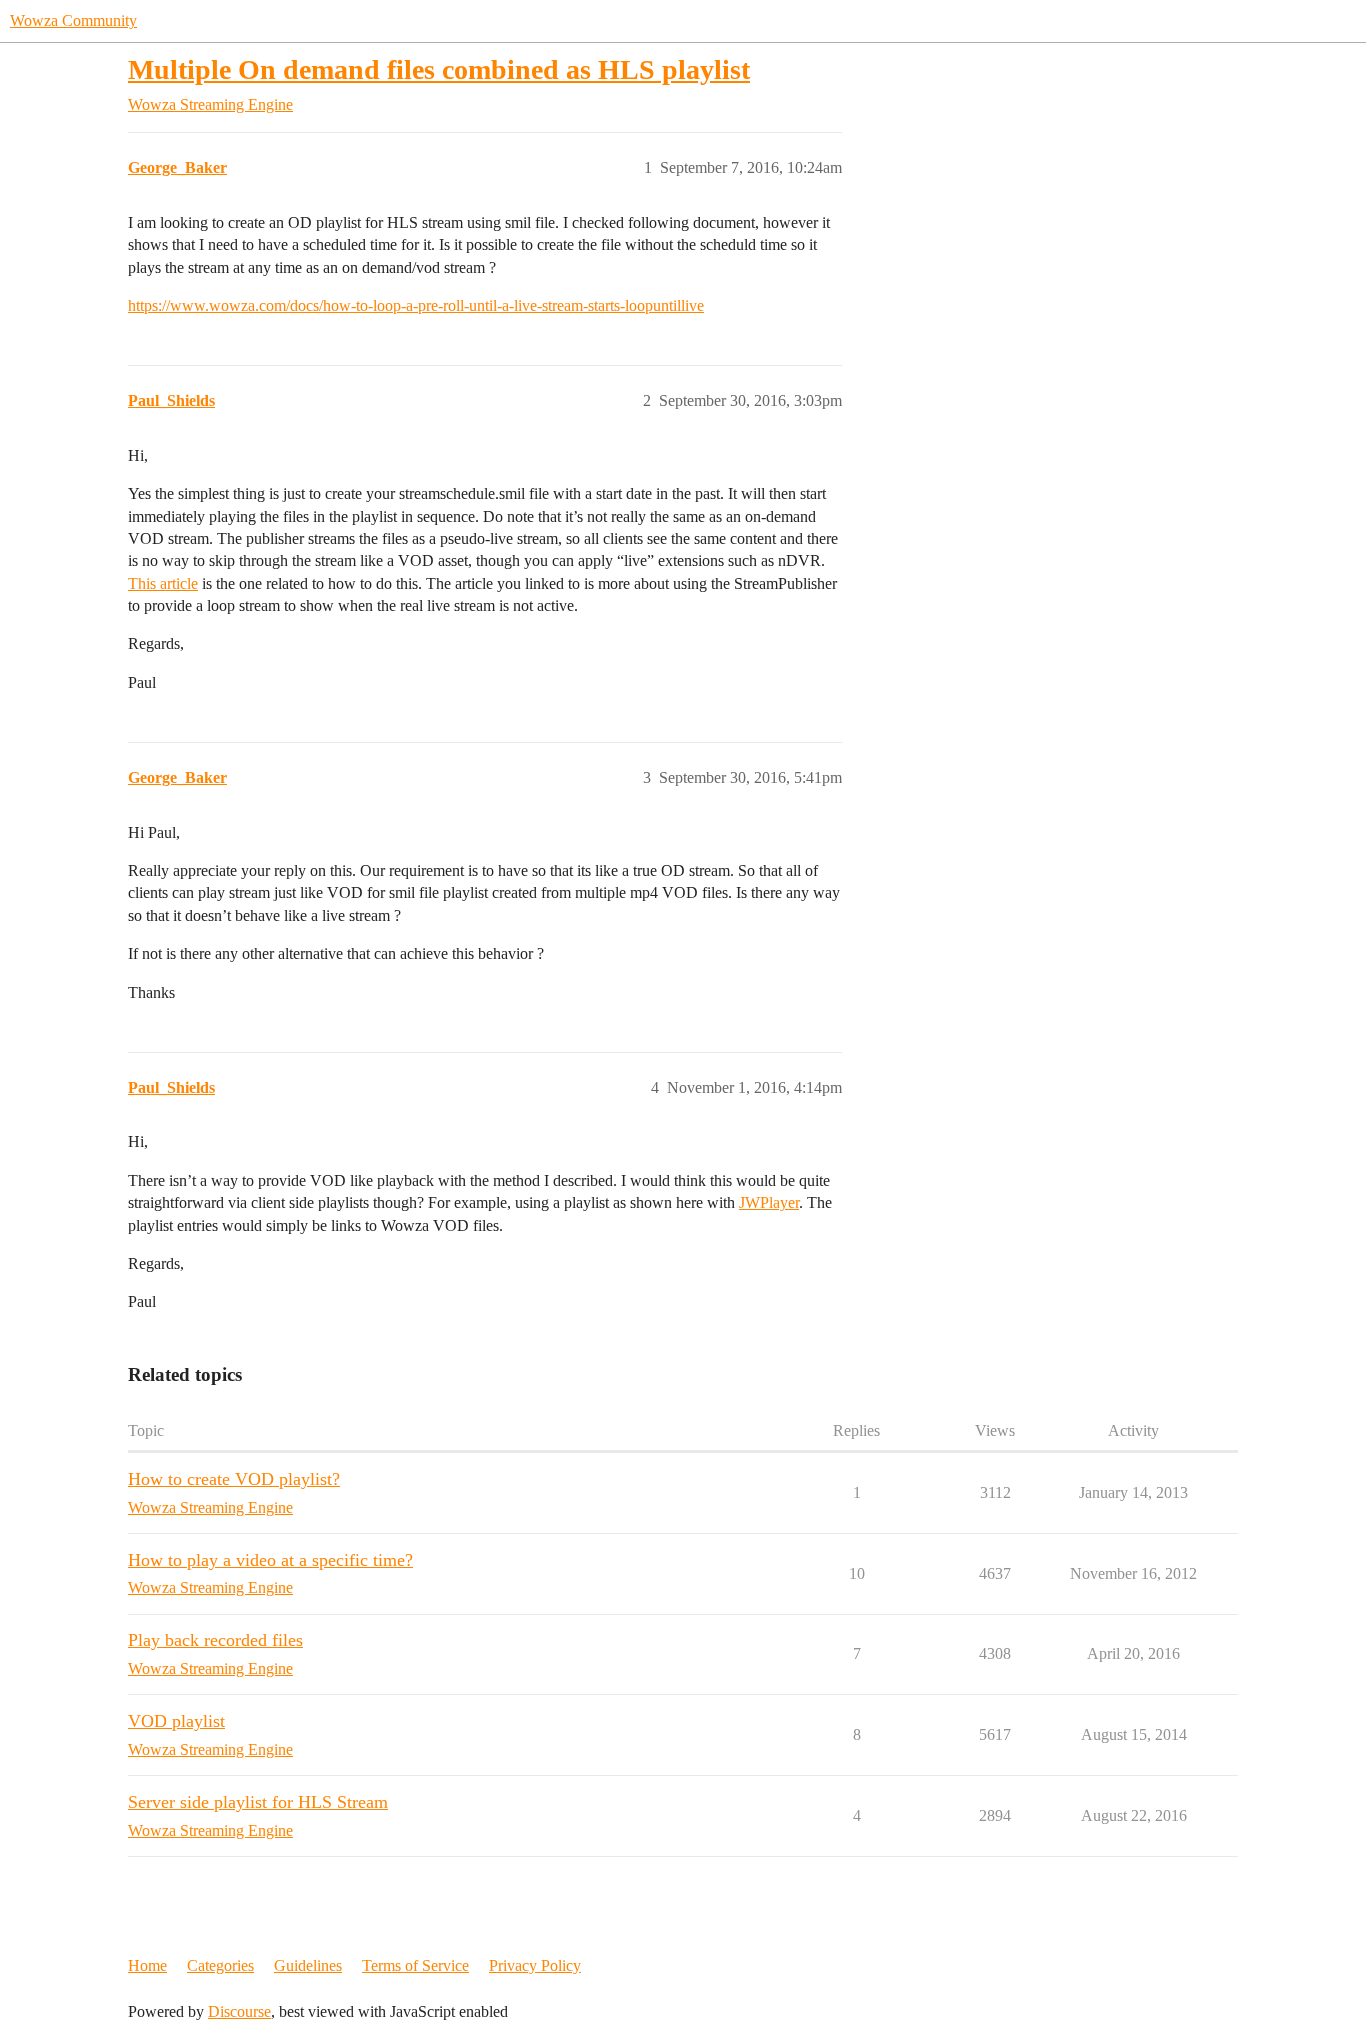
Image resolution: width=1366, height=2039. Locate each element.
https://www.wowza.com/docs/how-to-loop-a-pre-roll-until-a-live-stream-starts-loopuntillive (416, 305)
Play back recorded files (215, 1640)
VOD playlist (176, 1721)
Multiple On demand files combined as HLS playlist (439, 69)
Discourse (239, 2011)
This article (163, 583)
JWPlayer (769, 1202)
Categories (220, 1965)
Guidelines (308, 1965)
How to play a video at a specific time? (270, 1560)
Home (147, 1965)
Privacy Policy (535, 1965)
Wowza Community (73, 20)
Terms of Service (415, 1965)
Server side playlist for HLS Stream (258, 1802)
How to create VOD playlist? (234, 1479)
